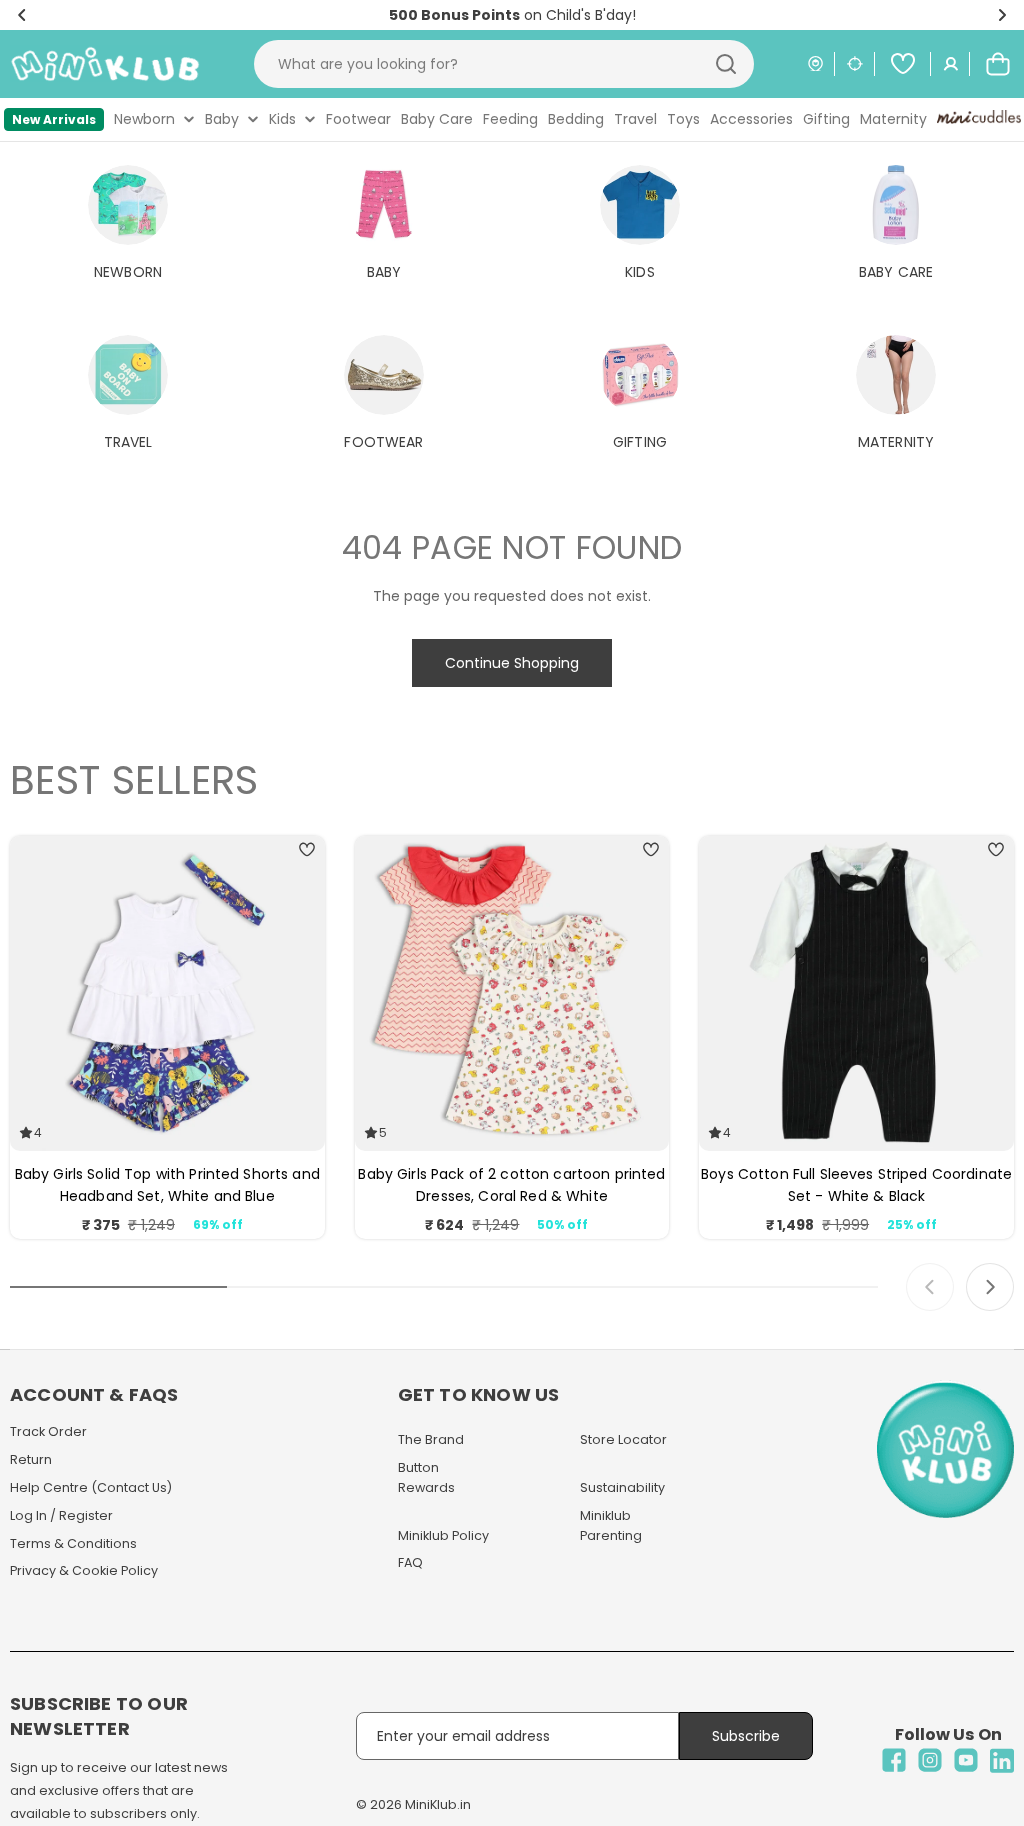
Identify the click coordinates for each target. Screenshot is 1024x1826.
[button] (22, 15)
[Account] (951, 64)
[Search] (726, 64)
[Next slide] (990, 1287)
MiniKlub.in (438, 1804)
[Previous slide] (930, 1287)
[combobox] (504, 64)
